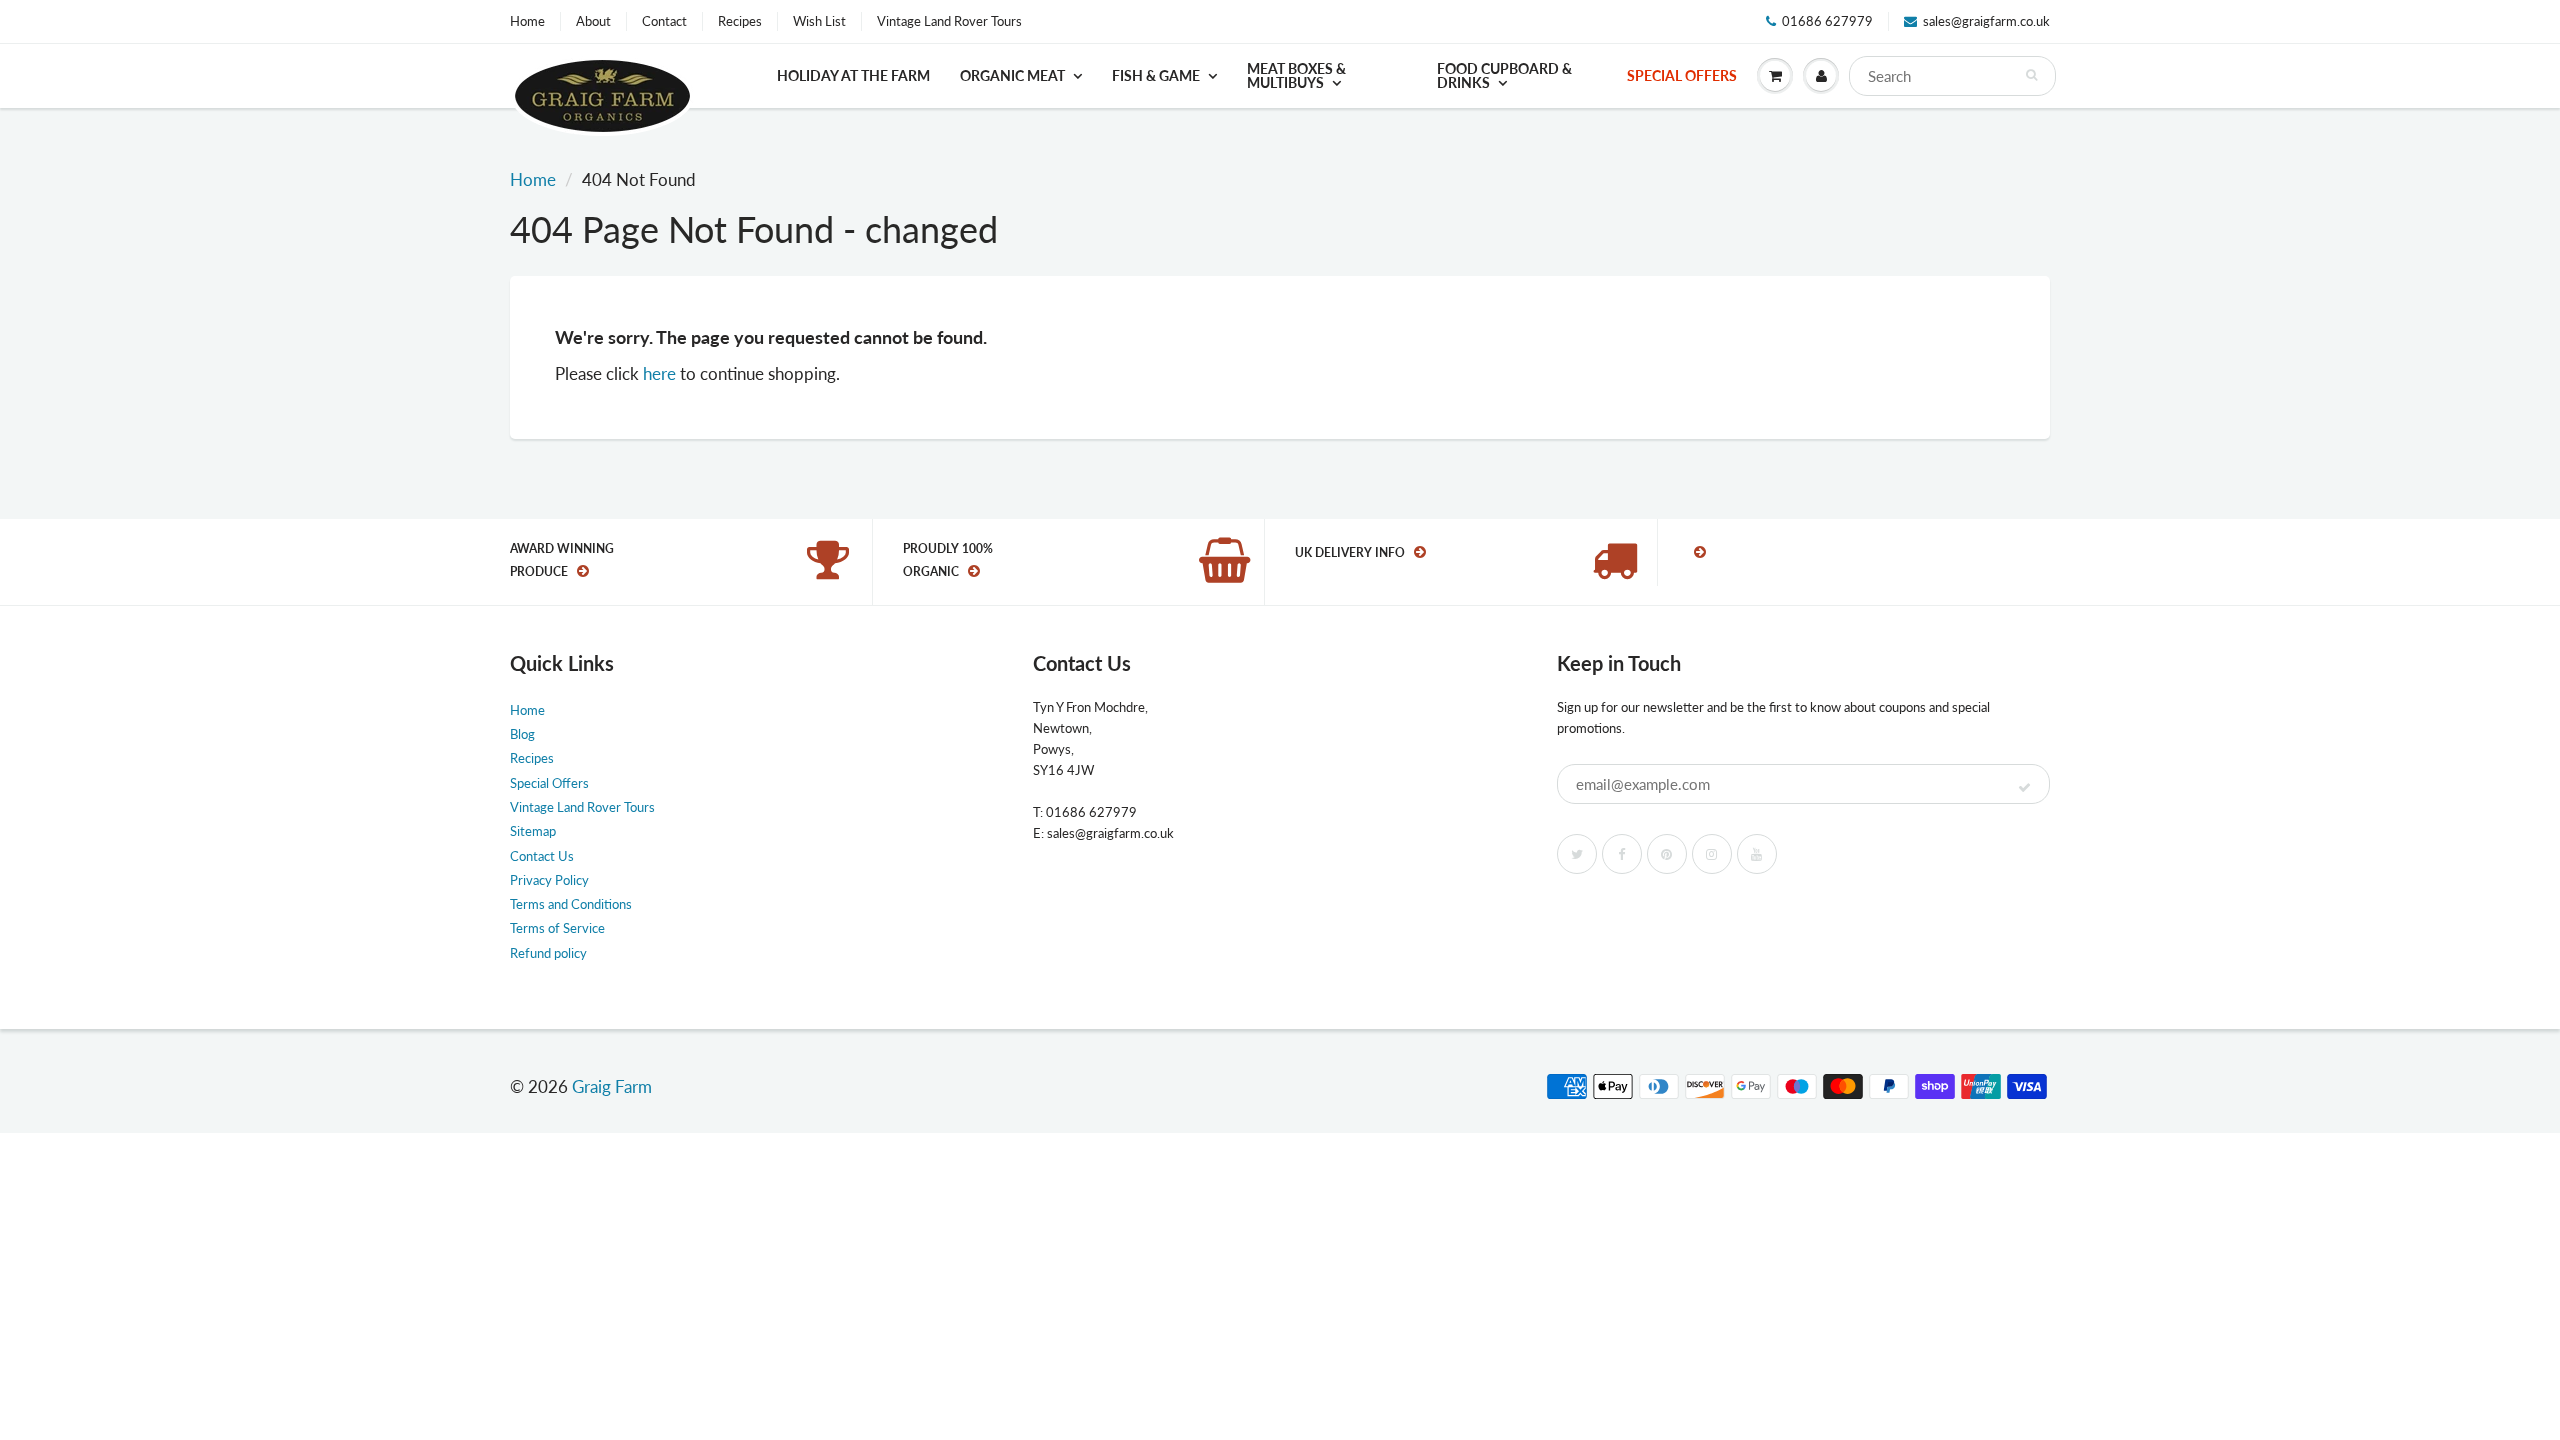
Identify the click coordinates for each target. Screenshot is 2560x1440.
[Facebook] (1622, 854)
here (659, 373)
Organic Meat (1012, 75)
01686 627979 (1827, 21)
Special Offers (1682, 75)
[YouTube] (1757, 854)
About (593, 21)
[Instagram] (1712, 854)
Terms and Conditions (571, 904)
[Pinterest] (1667, 854)
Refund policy (548, 953)
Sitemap (533, 831)
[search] (1952, 76)
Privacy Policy (549, 880)
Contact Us (542, 856)
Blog (522, 734)
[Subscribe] (2024, 788)
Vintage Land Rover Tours (949, 21)
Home (527, 21)
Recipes (740, 21)
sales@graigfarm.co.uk (1986, 21)
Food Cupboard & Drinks (1504, 75)
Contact (664, 21)
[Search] (2031, 75)
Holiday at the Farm (853, 75)
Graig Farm (612, 1086)
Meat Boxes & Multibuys (1296, 75)
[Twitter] (1577, 854)
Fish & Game (1156, 75)
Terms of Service (557, 928)
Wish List (819, 21)
